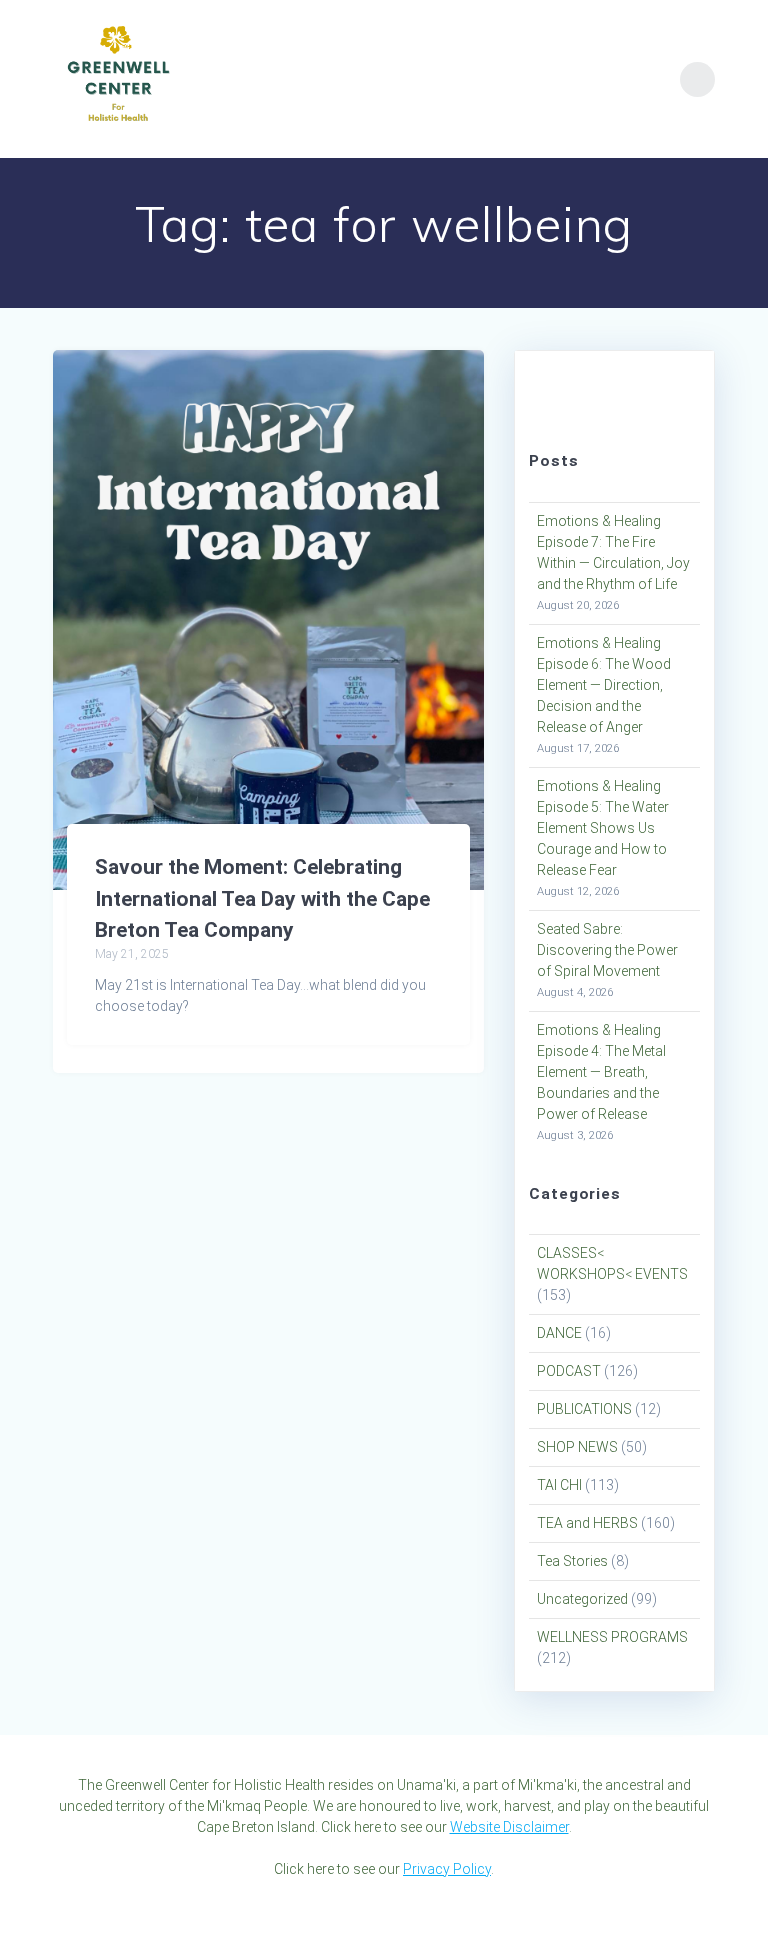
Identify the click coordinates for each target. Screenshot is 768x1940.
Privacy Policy (447, 1869)
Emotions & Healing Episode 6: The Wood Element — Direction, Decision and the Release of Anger (604, 685)
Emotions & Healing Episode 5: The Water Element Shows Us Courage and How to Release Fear (603, 828)
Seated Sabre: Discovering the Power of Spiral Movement (607, 950)
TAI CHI (559, 1485)
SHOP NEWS (577, 1447)
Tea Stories (572, 1561)
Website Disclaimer (509, 1827)
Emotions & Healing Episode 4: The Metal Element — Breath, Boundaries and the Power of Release (601, 1072)
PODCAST (569, 1371)
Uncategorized (582, 1599)
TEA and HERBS (587, 1523)
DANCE (559, 1333)
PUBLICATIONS (584, 1409)
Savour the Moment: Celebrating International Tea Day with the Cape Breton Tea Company (262, 898)
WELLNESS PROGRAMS (612, 1637)
